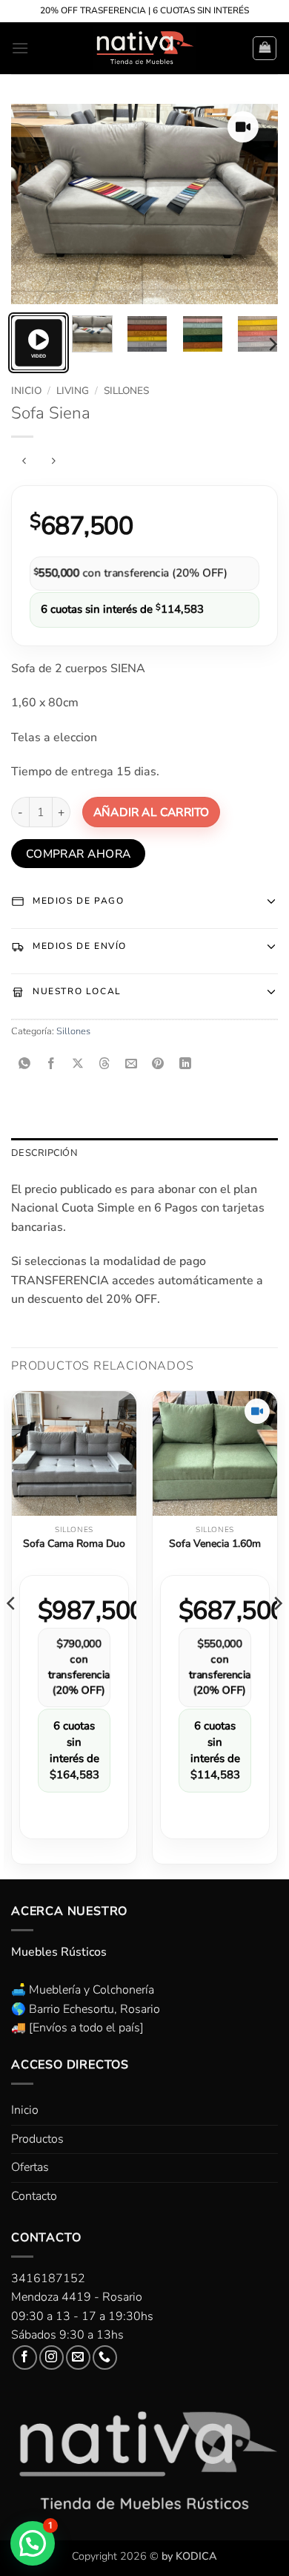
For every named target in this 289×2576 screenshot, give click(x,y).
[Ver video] (39, 343)
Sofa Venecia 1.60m (215, 1544)
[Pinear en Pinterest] (158, 1064)
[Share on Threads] (105, 1064)
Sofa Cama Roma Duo (74, 1544)
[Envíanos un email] (78, 2357)
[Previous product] (53, 461)
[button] (20, 48)
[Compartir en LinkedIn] (185, 1064)
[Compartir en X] (78, 1064)
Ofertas (30, 2167)
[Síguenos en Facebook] (25, 2357)
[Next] (254, 204)
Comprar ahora (79, 854)
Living (73, 391)
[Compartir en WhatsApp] (25, 1064)
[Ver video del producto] (243, 127)
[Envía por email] (132, 1064)
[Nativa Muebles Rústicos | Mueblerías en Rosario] (145, 48)
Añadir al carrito (151, 812)
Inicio (26, 391)
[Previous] (35, 204)
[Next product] (24, 461)
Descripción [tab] (44, 1153)
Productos (37, 2139)
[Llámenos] (105, 2357)
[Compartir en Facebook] (52, 1064)
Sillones (126, 391)
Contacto (34, 2196)
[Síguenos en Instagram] (52, 2357)
